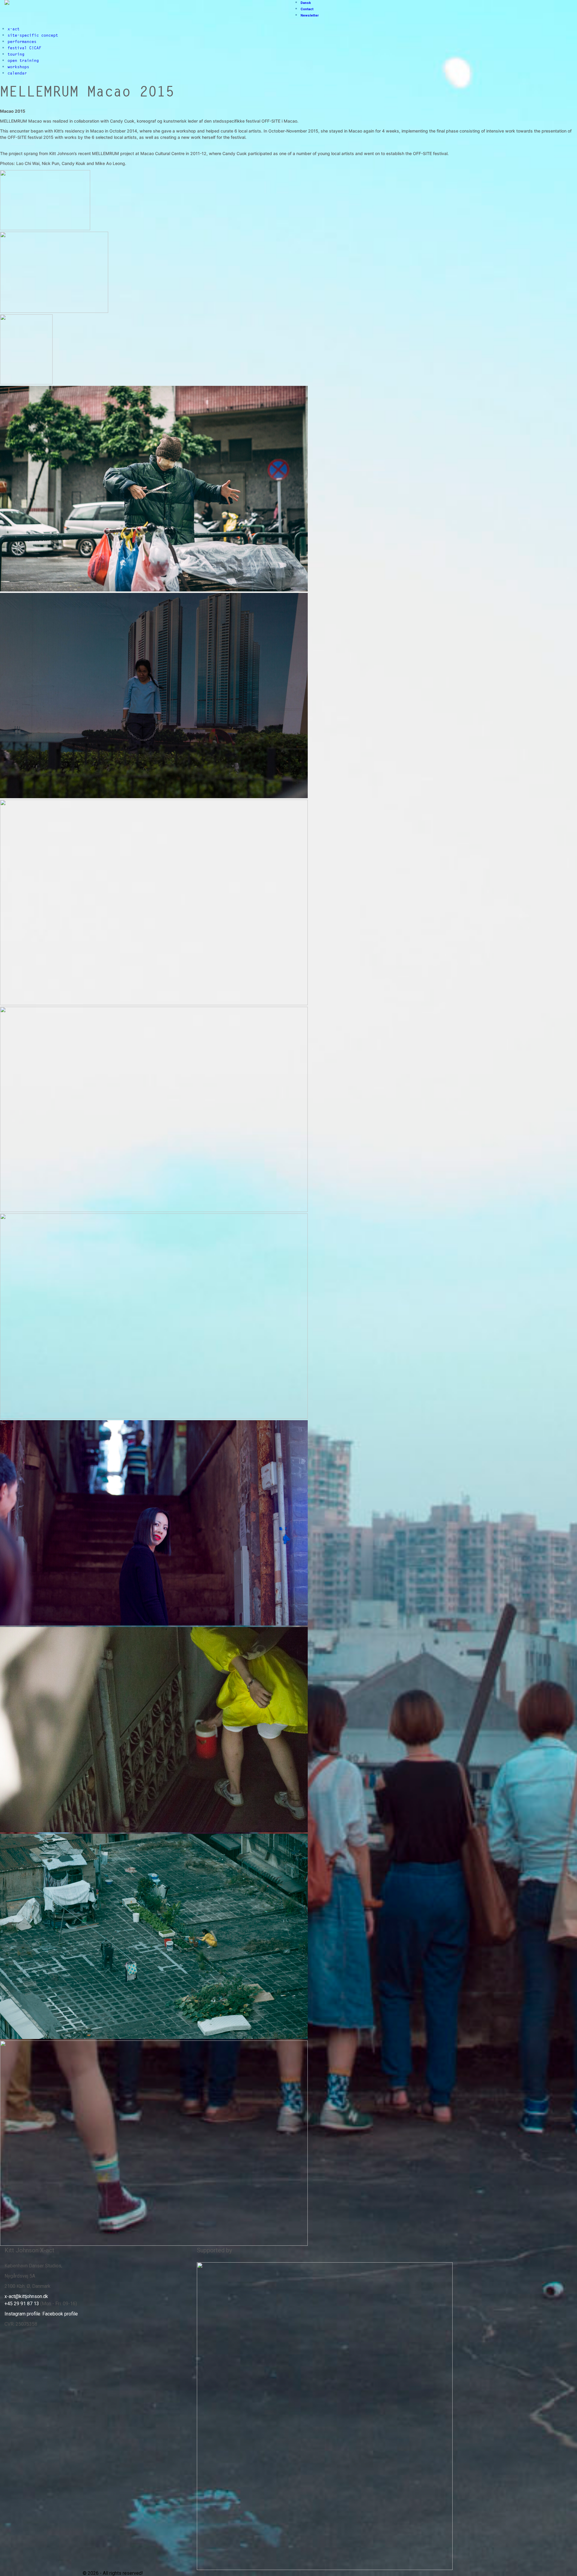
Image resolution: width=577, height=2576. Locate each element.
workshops (18, 67)
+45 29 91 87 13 (22, 2304)
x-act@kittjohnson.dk (26, 2296)
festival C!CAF (24, 48)
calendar (17, 73)
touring (16, 54)
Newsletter (310, 15)
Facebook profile (60, 2314)
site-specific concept (33, 35)
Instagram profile (22, 2314)
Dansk (306, 3)
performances (22, 41)
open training (23, 60)
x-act (14, 29)
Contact (307, 9)
